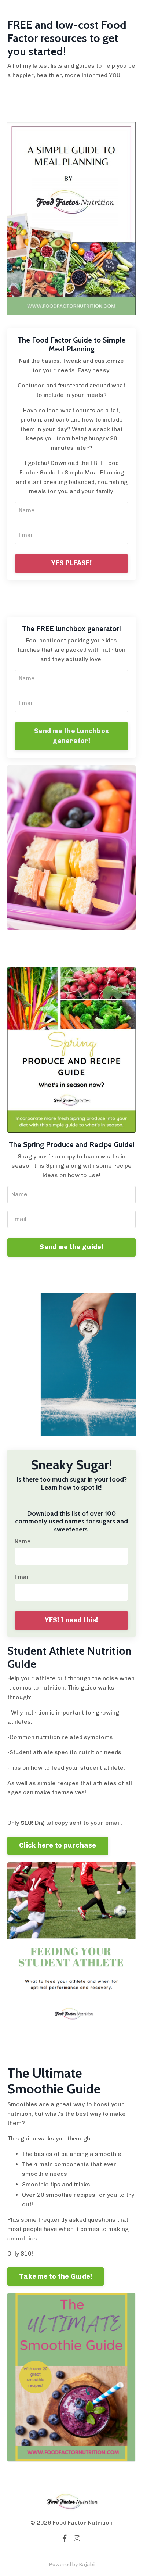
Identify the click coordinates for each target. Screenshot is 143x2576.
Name (23, 1541)
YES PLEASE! (71, 563)
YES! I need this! (71, 1620)
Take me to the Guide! (56, 2276)
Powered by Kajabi (72, 2564)
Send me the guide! (71, 1247)
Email (22, 1577)
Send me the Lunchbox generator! (71, 736)
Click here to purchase (58, 1845)
